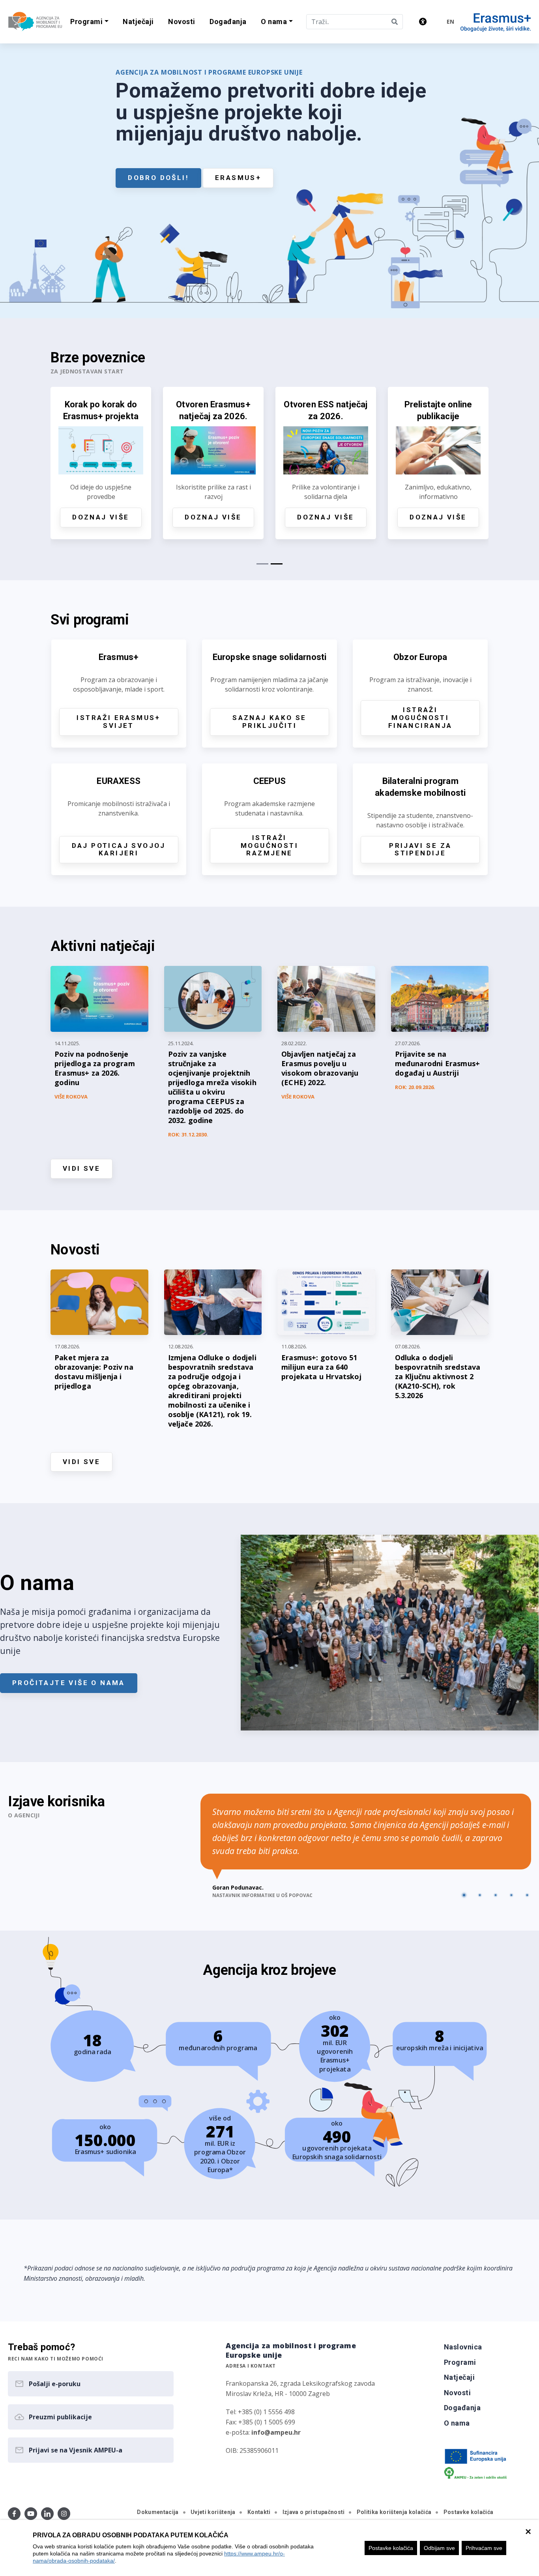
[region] (269, 2548)
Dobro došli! (158, 178)
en (450, 22)
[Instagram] (64, 2514)
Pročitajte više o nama (69, 1683)
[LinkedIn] (47, 2514)
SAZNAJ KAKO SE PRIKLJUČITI (269, 722)
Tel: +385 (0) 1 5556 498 (260, 2412)
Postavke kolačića (391, 2548)
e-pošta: (263, 2432)
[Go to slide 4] (511, 1895)
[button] (89, 22)
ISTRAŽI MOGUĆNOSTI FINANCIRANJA (420, 718)
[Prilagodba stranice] (423, 22)
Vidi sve (81, 1168)
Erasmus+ (238, 178)
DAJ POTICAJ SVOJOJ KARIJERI (119, 849)
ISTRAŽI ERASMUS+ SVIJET (118, 722)
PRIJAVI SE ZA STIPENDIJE (420, 849)
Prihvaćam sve (484, 2548)
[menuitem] (138, 22)
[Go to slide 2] (480, 1895)
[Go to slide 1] (464, 1895)
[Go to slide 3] (496, 1895)
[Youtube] (31, 2514)
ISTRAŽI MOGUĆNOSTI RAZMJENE (269, 846)
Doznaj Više (176, 517)
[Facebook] (14, 2514)
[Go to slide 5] (527, 1895)
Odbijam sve (439, 2548)
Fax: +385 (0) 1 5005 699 (260, 2422)
